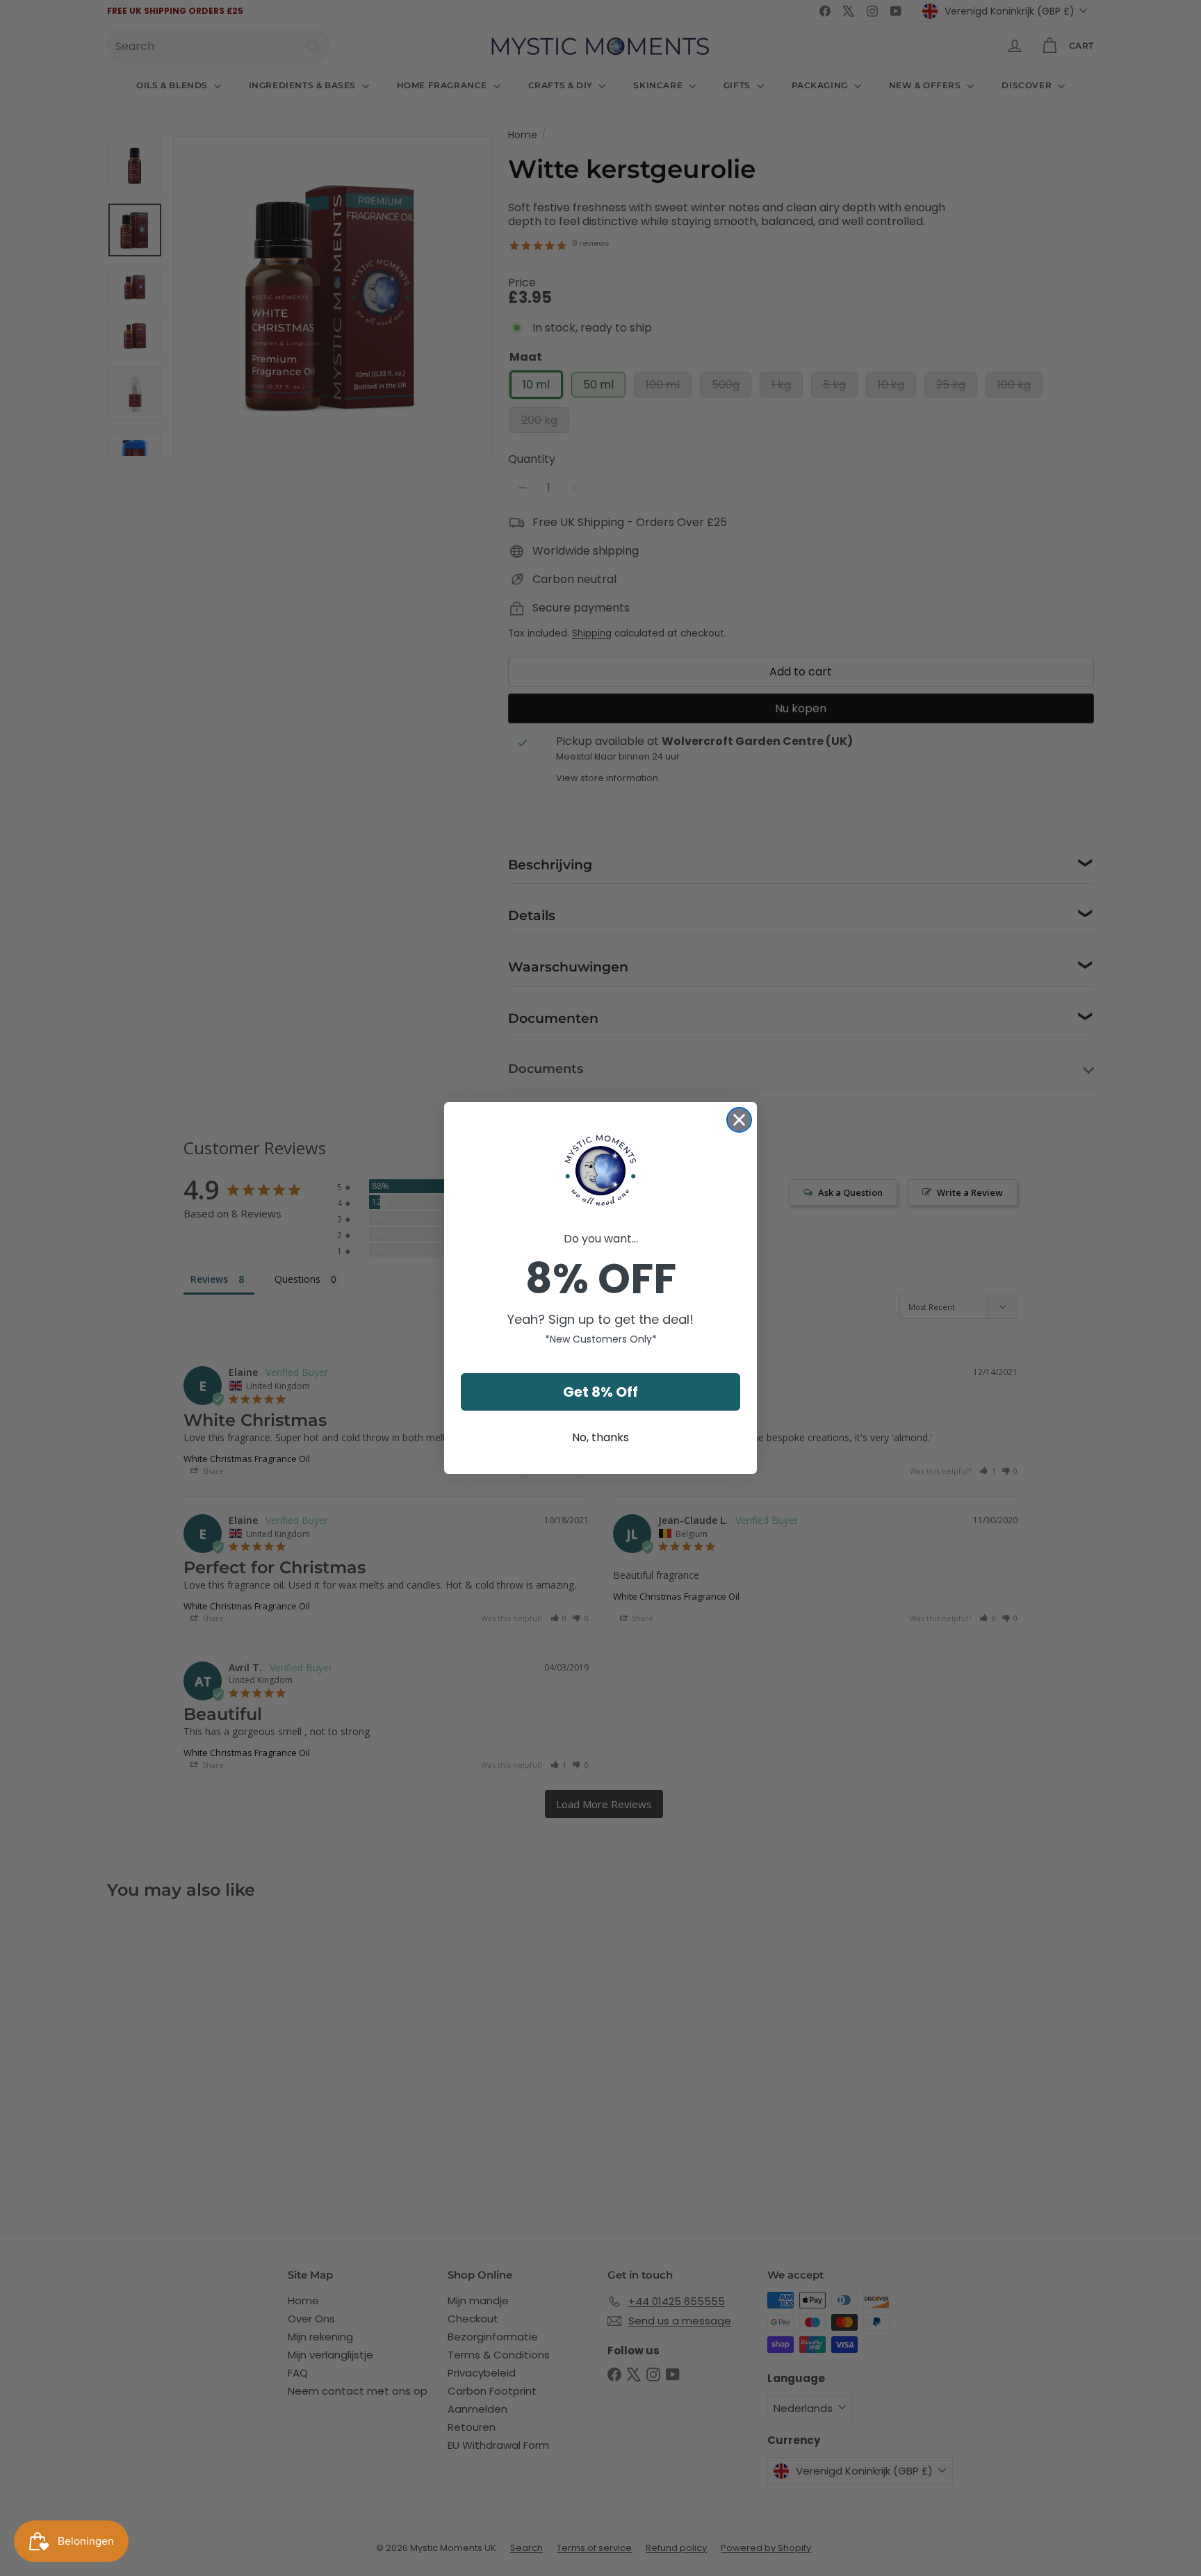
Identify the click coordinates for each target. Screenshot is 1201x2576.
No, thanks (600, 1437)
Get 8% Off (600, 1392)
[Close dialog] (739, 1120)
